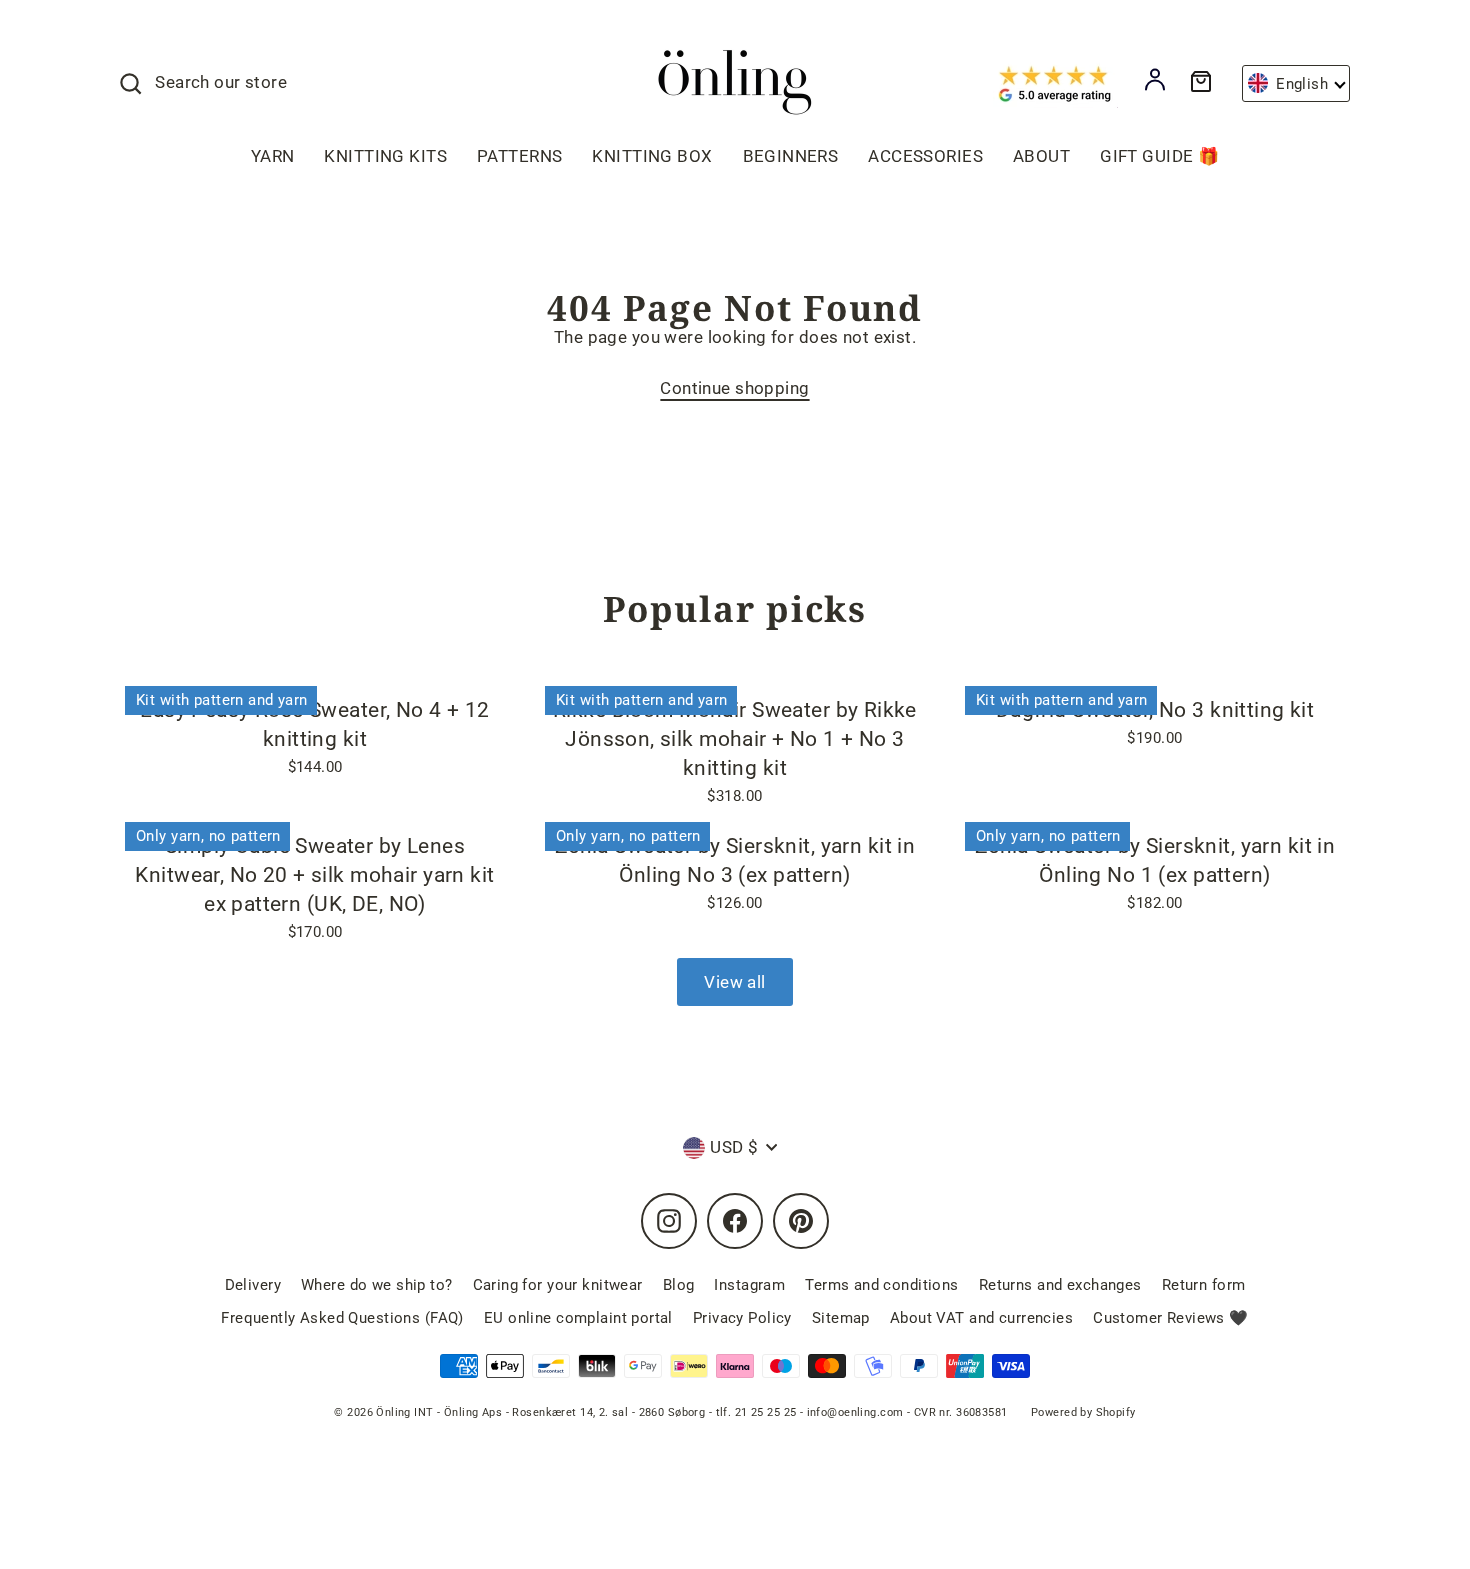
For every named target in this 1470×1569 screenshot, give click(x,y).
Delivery (253, 1285)
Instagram (749, 1285)
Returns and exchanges (1060, 1285)
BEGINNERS (791, 156)
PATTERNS (519, 156)
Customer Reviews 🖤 (1171, 1318)
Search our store (221, 82)
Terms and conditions (882, 1285)
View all (734, 982)
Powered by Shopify (1083, 1412)
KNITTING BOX (652, 156)
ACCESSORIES (925, 156)
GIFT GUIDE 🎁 (1159, 156)
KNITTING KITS (385, 156)
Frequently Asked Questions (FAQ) (342, 1318)
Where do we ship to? (377, 1285)
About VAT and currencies (981, 1318)
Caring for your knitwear (558, 1285)
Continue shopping (734, 388)
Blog (679, 1285)
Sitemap (841, 1318)
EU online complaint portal (578, 1318)
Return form (1204, 1285)
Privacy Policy (742, 1318)
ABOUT (1041, 156)
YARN (273, 156)
